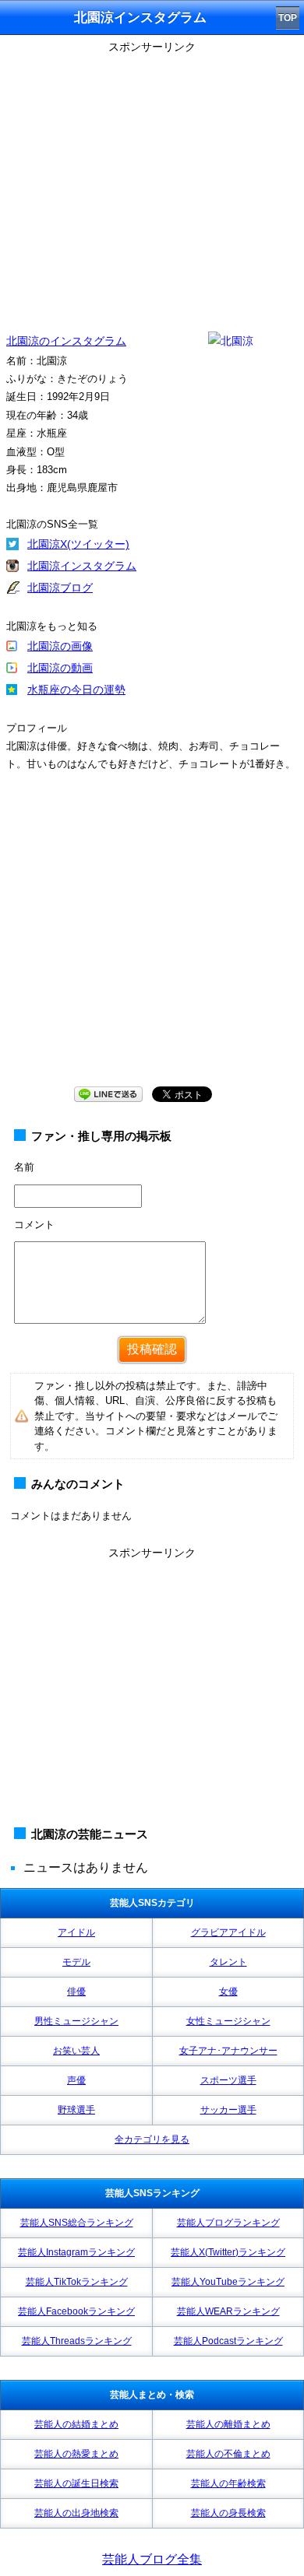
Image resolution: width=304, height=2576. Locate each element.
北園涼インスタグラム (82, 566)
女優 (228, 1992)
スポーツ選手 (228, 2080)
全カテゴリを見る (152, 2139)
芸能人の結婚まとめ (76, 2424)
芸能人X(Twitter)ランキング (228, 2252)
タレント (228, 1962)
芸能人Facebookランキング (76, 2311)
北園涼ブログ (60, 588)
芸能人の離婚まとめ (228, 2424)
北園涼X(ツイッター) (78, 544)
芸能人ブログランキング (228, 2223)
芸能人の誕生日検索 (76, 2483)
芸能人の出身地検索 (76, 2513)
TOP (288, 18)
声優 (76, 2080)
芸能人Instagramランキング (76, 2252)
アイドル (76, 1932)
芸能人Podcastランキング (228, 2341)
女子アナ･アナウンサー (228, 2051)
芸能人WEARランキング (228, 2311)
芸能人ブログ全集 (152, 2559)
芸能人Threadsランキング (77, 2341)
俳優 (76, 1992)
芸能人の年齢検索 (228, 2483)
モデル (76, 1962)
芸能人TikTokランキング (77, 2282)
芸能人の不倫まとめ (228, 2454)
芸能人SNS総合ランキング (77, 2223)
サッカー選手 (228, 2110)
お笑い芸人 (76, 2051)
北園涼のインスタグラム (66, 341)
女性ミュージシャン (228, 2021)
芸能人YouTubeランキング (228, 2282)
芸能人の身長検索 (228, 2513)
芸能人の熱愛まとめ (76, 2454)
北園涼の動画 (60, 668)
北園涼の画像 (60, 646)
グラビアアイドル (228, 1932)
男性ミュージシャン (76, 2021)
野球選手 (76, 2110)
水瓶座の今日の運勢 (76, 690)
